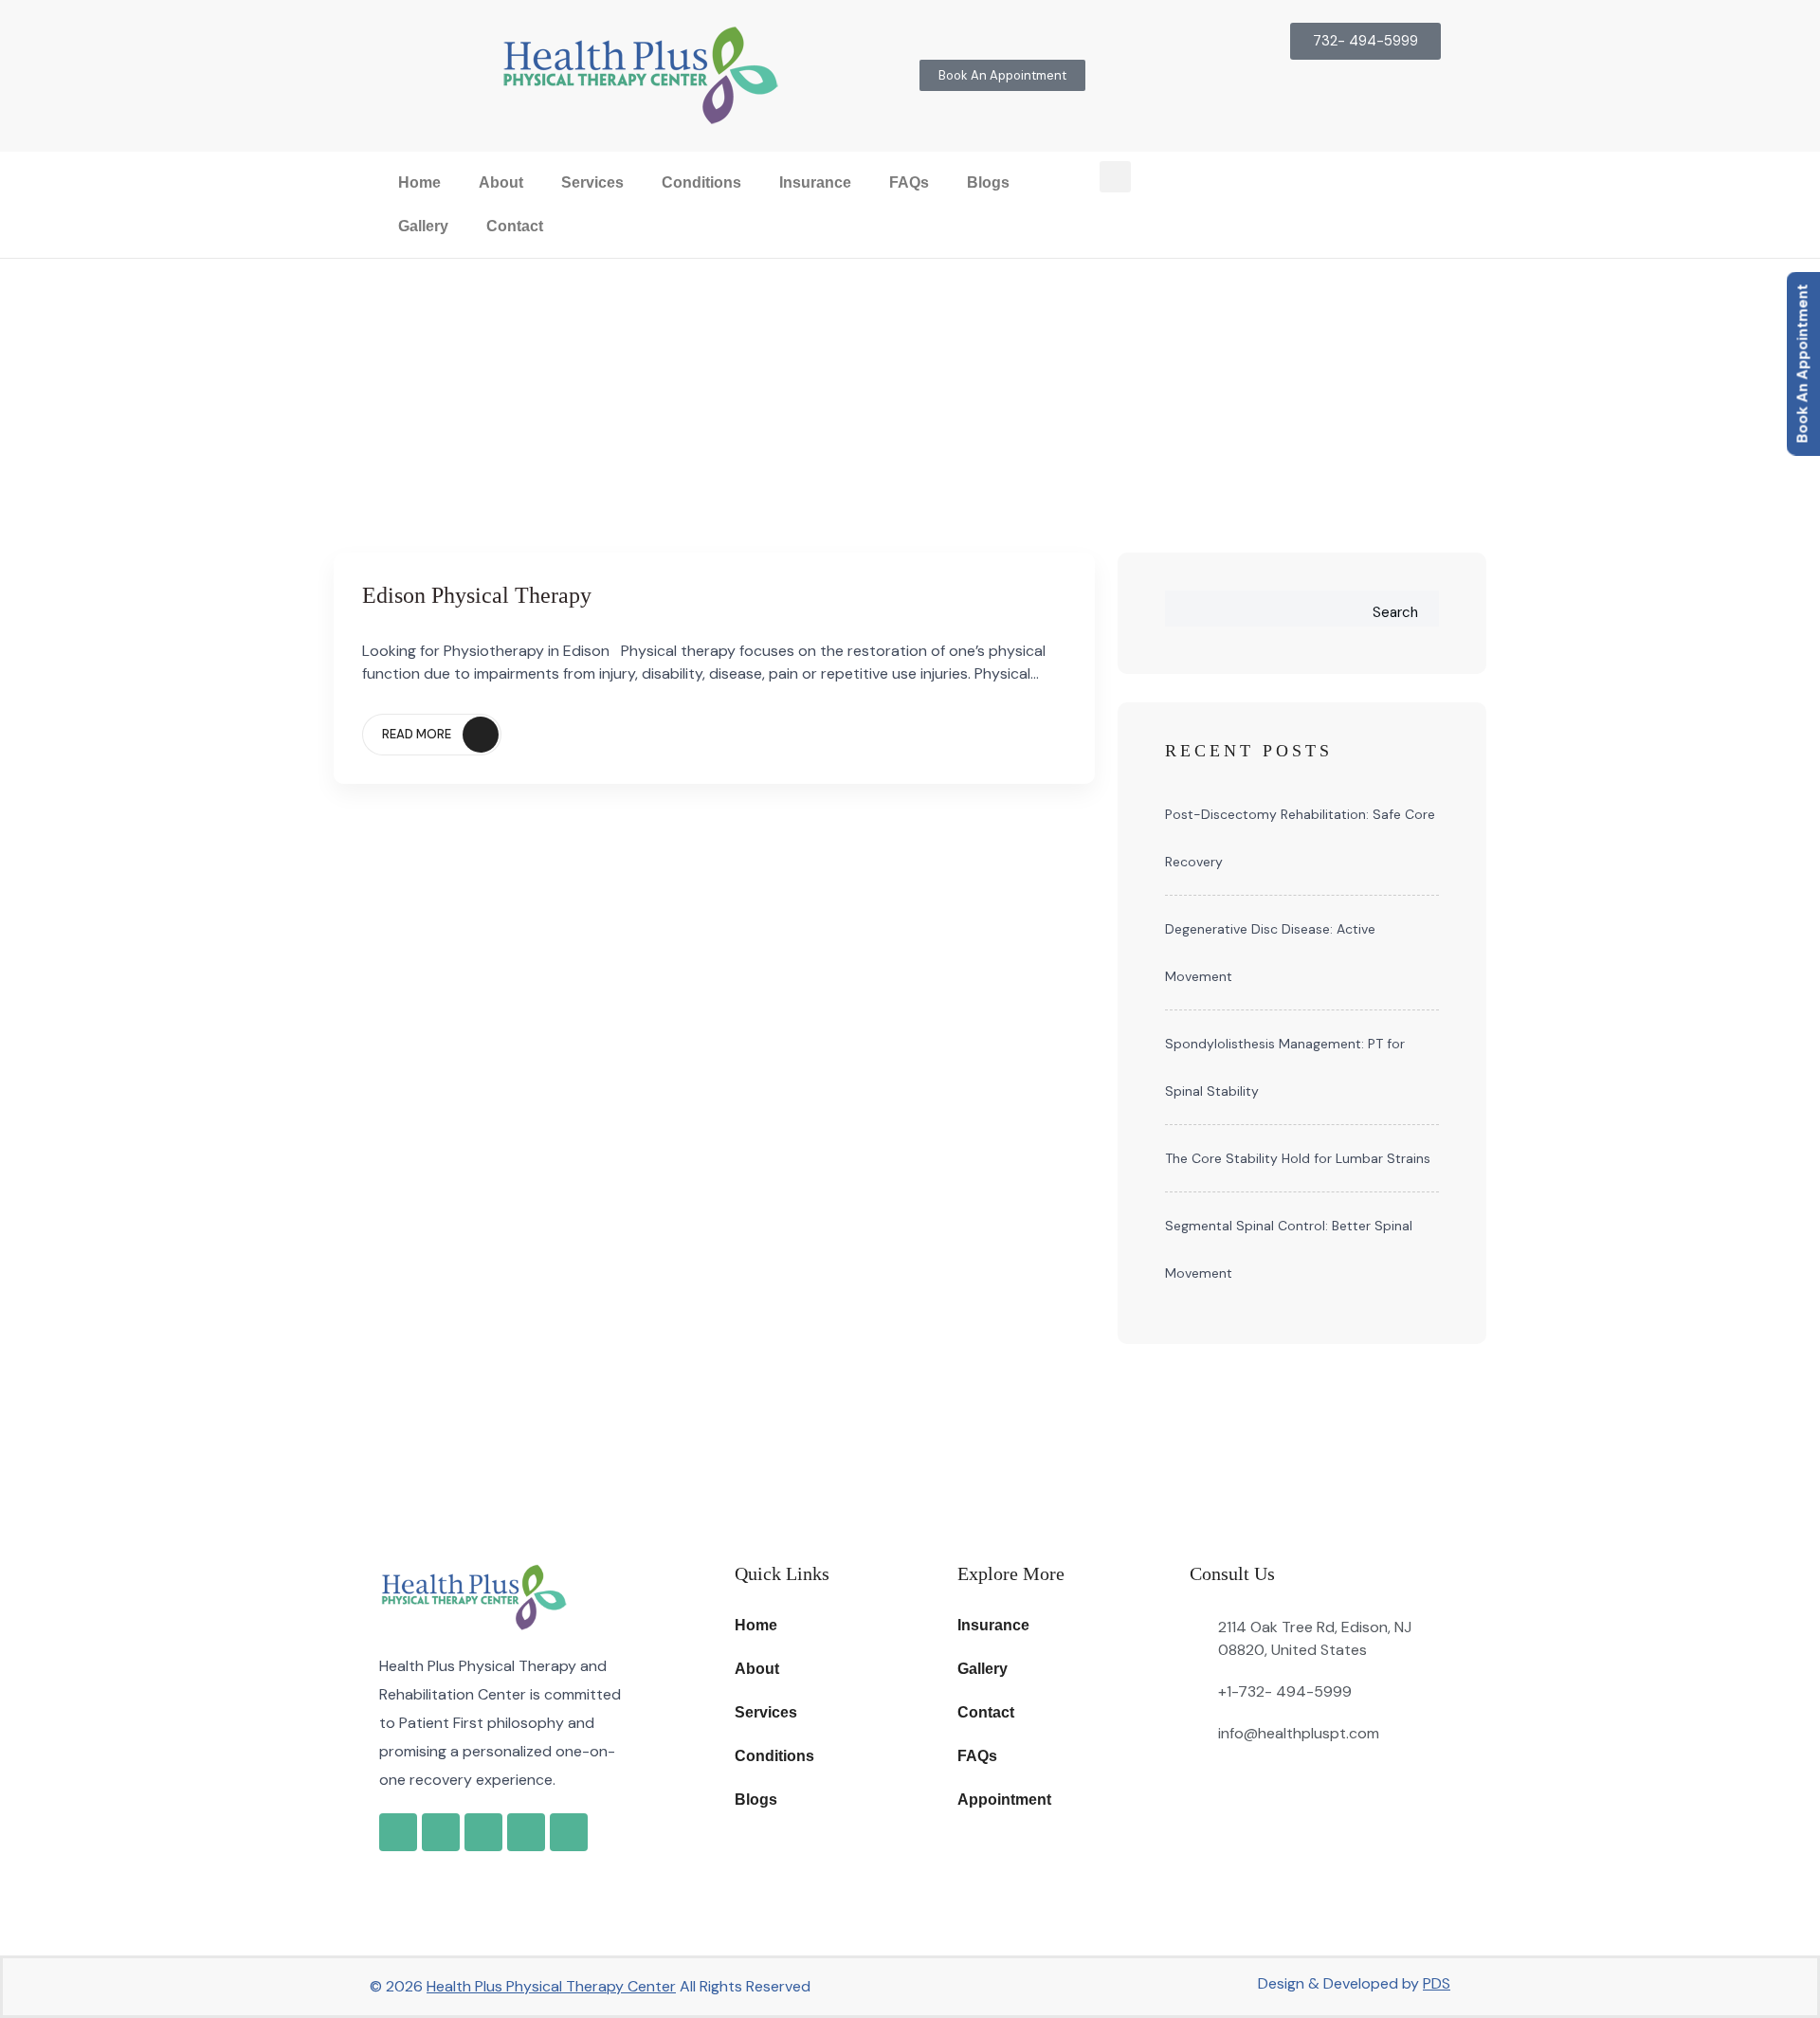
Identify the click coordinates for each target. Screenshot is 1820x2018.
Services (592, 182)
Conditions (701, 182)
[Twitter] (526, 1832)
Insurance (815, 182)
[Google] (398, 1832)
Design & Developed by (1354, 1983)
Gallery (423, 226)
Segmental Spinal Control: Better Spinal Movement (1289, 1249)
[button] (1115, 177)
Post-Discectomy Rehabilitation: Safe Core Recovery (1300, 838)
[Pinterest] (569, 1832)
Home (419, 182)
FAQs (909, 182)
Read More (417, 734)
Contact (515, 226)
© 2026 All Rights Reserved (590, 1986)
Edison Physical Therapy (477, 595)
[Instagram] (483, 1832)
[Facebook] (441, 1832)
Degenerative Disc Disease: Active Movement (1270, 953)
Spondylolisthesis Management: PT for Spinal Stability (1285, 1067)
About (501, 182)
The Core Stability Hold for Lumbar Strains (1298, 1158)
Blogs (988, 182)
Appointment (1004, 1800)
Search (1395, 612)
